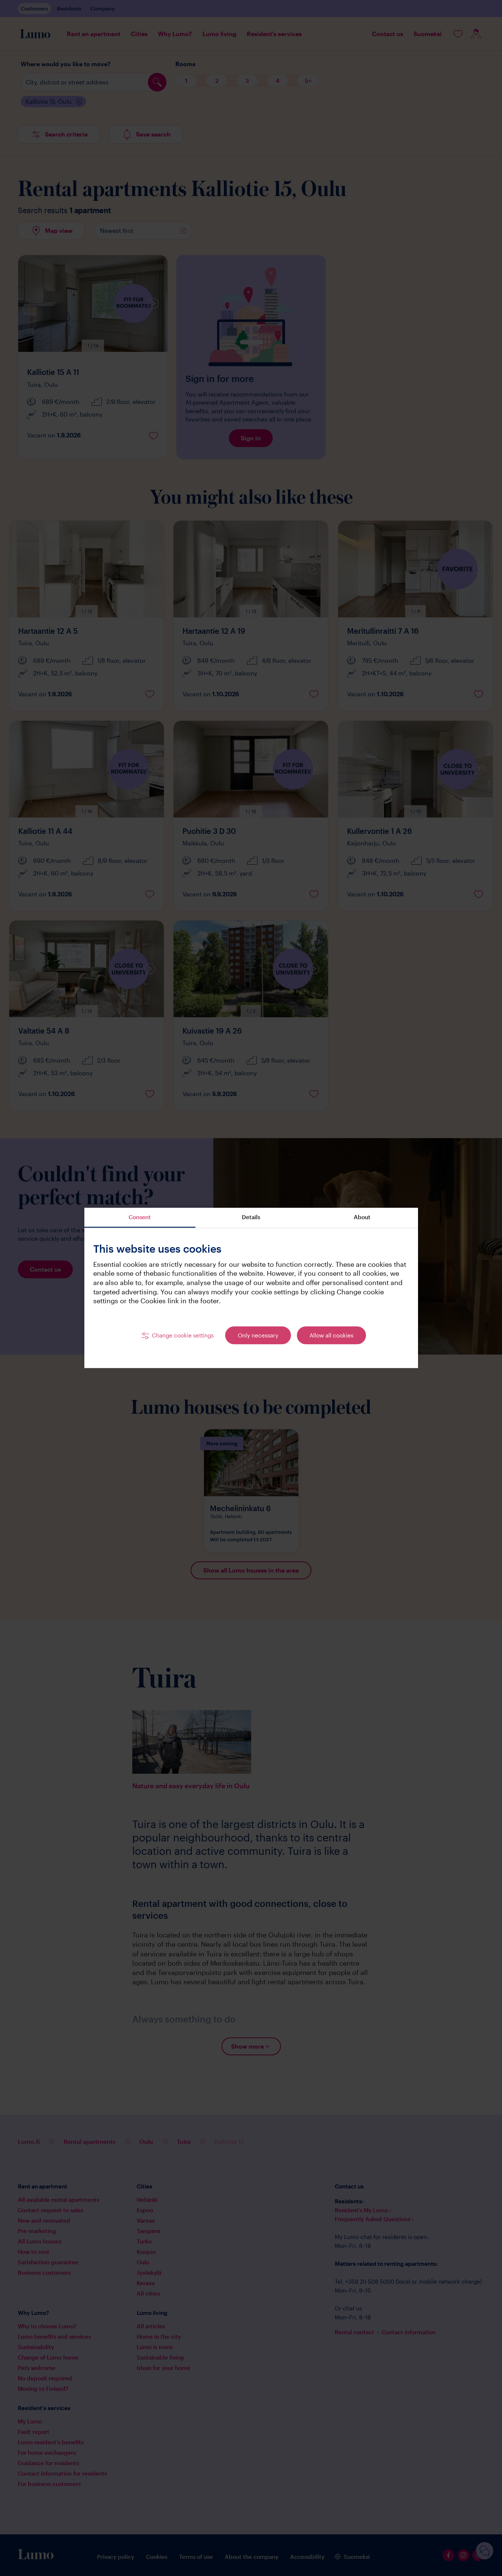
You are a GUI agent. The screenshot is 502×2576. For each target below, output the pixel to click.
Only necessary (258, 1335)
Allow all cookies (331, 1335)
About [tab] (362, 1217)
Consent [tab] (140, 1217)
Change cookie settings (183, 1335)
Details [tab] (251, 1217)
